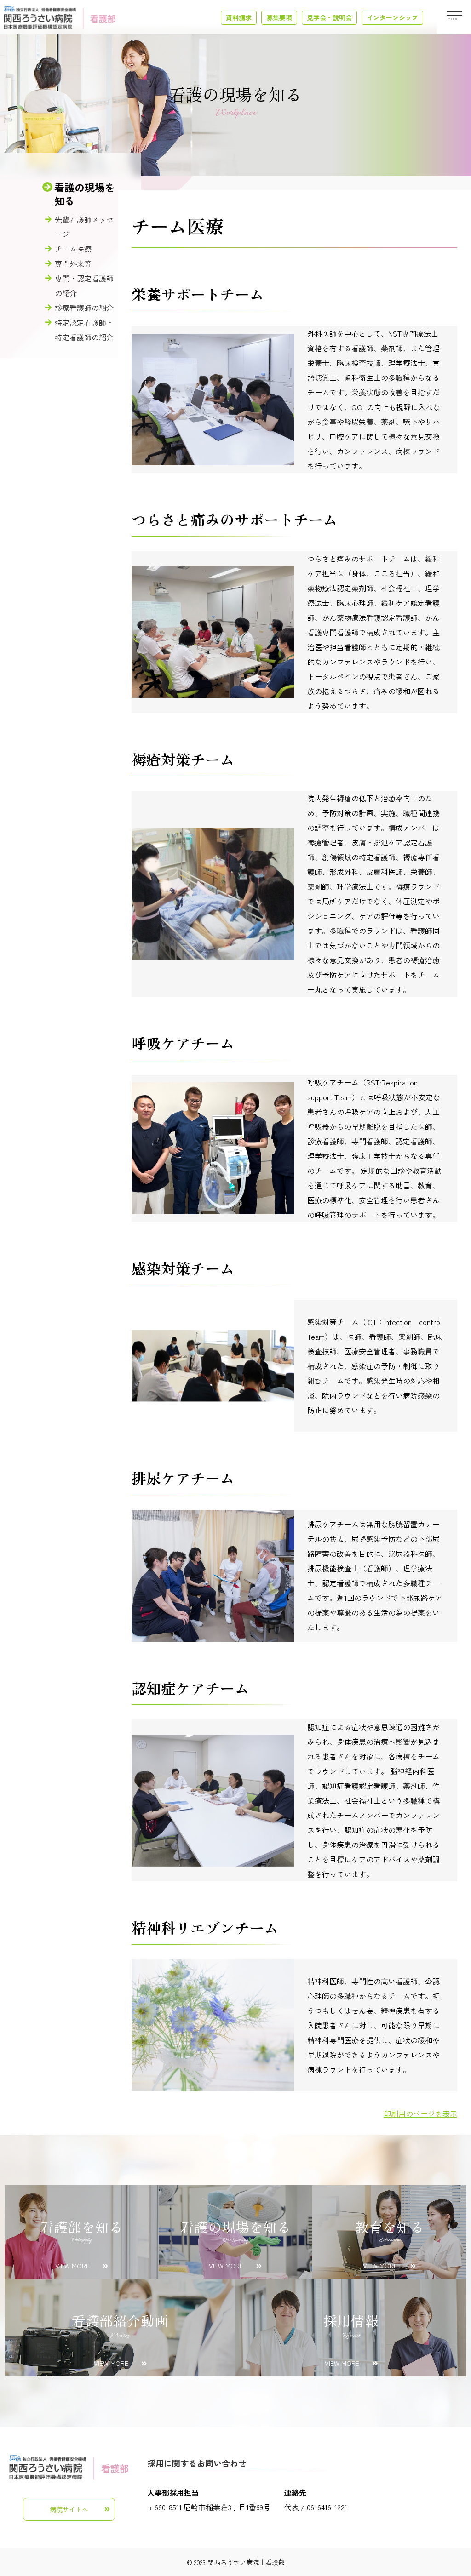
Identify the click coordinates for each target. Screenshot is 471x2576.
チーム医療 (73, 249)
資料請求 (239, 17)
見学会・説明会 (329, 17)
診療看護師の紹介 (84, 308)
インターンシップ (392, 17)
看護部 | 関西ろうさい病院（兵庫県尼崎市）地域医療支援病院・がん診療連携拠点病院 (60, 17)
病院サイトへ (69, 2509)
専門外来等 (73, 263)
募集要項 (279, 17)
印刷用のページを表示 (420, 2113)
